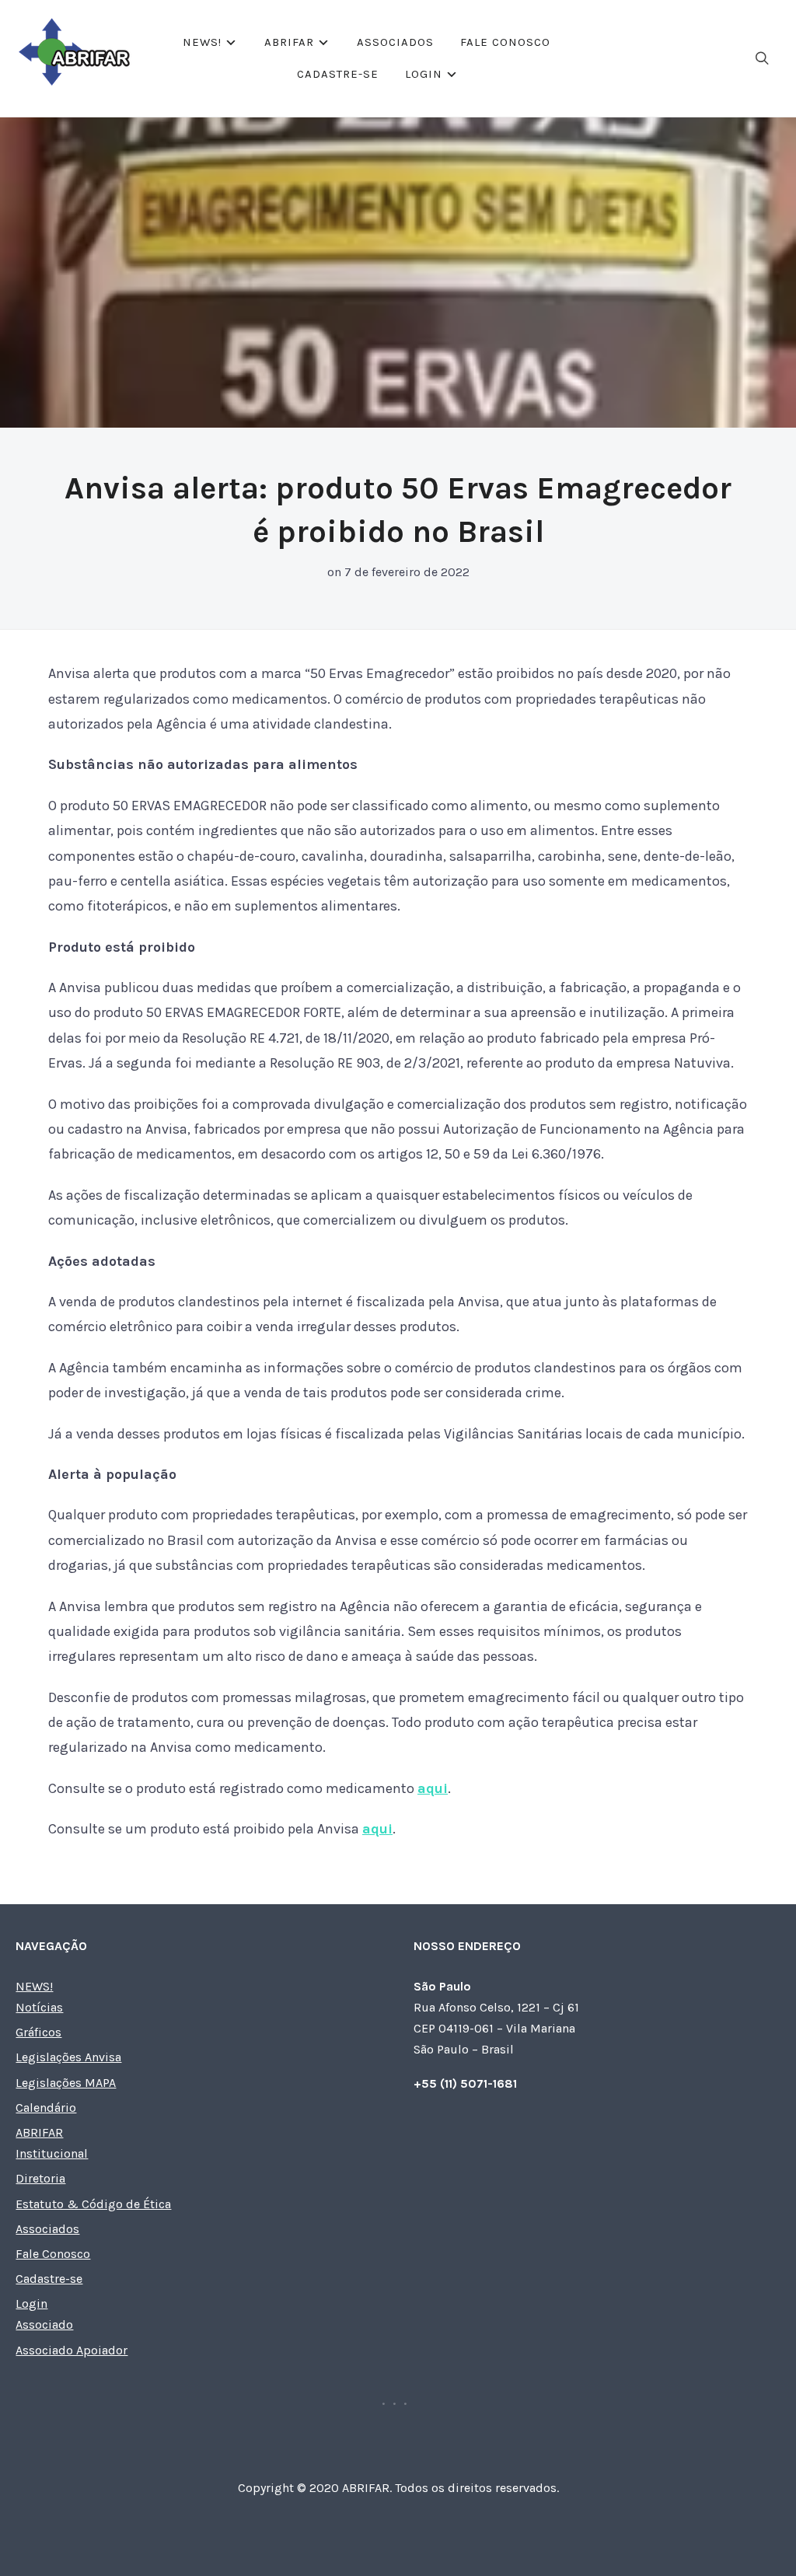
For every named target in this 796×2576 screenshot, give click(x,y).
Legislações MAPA (66, 2083)
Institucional (52, 2153)
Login (424, 74)
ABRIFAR (289, 42)
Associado (44, 2324)
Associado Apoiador (72, 2350)
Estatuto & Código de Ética (93, 2204)
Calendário (46, 2108)
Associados (395, 42)
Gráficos (38, 2032)
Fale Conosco (505, 42)
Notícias (39, 2007)
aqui (433, 1788)
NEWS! (202, 42)
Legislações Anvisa (68, 2057)
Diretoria (40, 2178)
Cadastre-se (338, 74)
